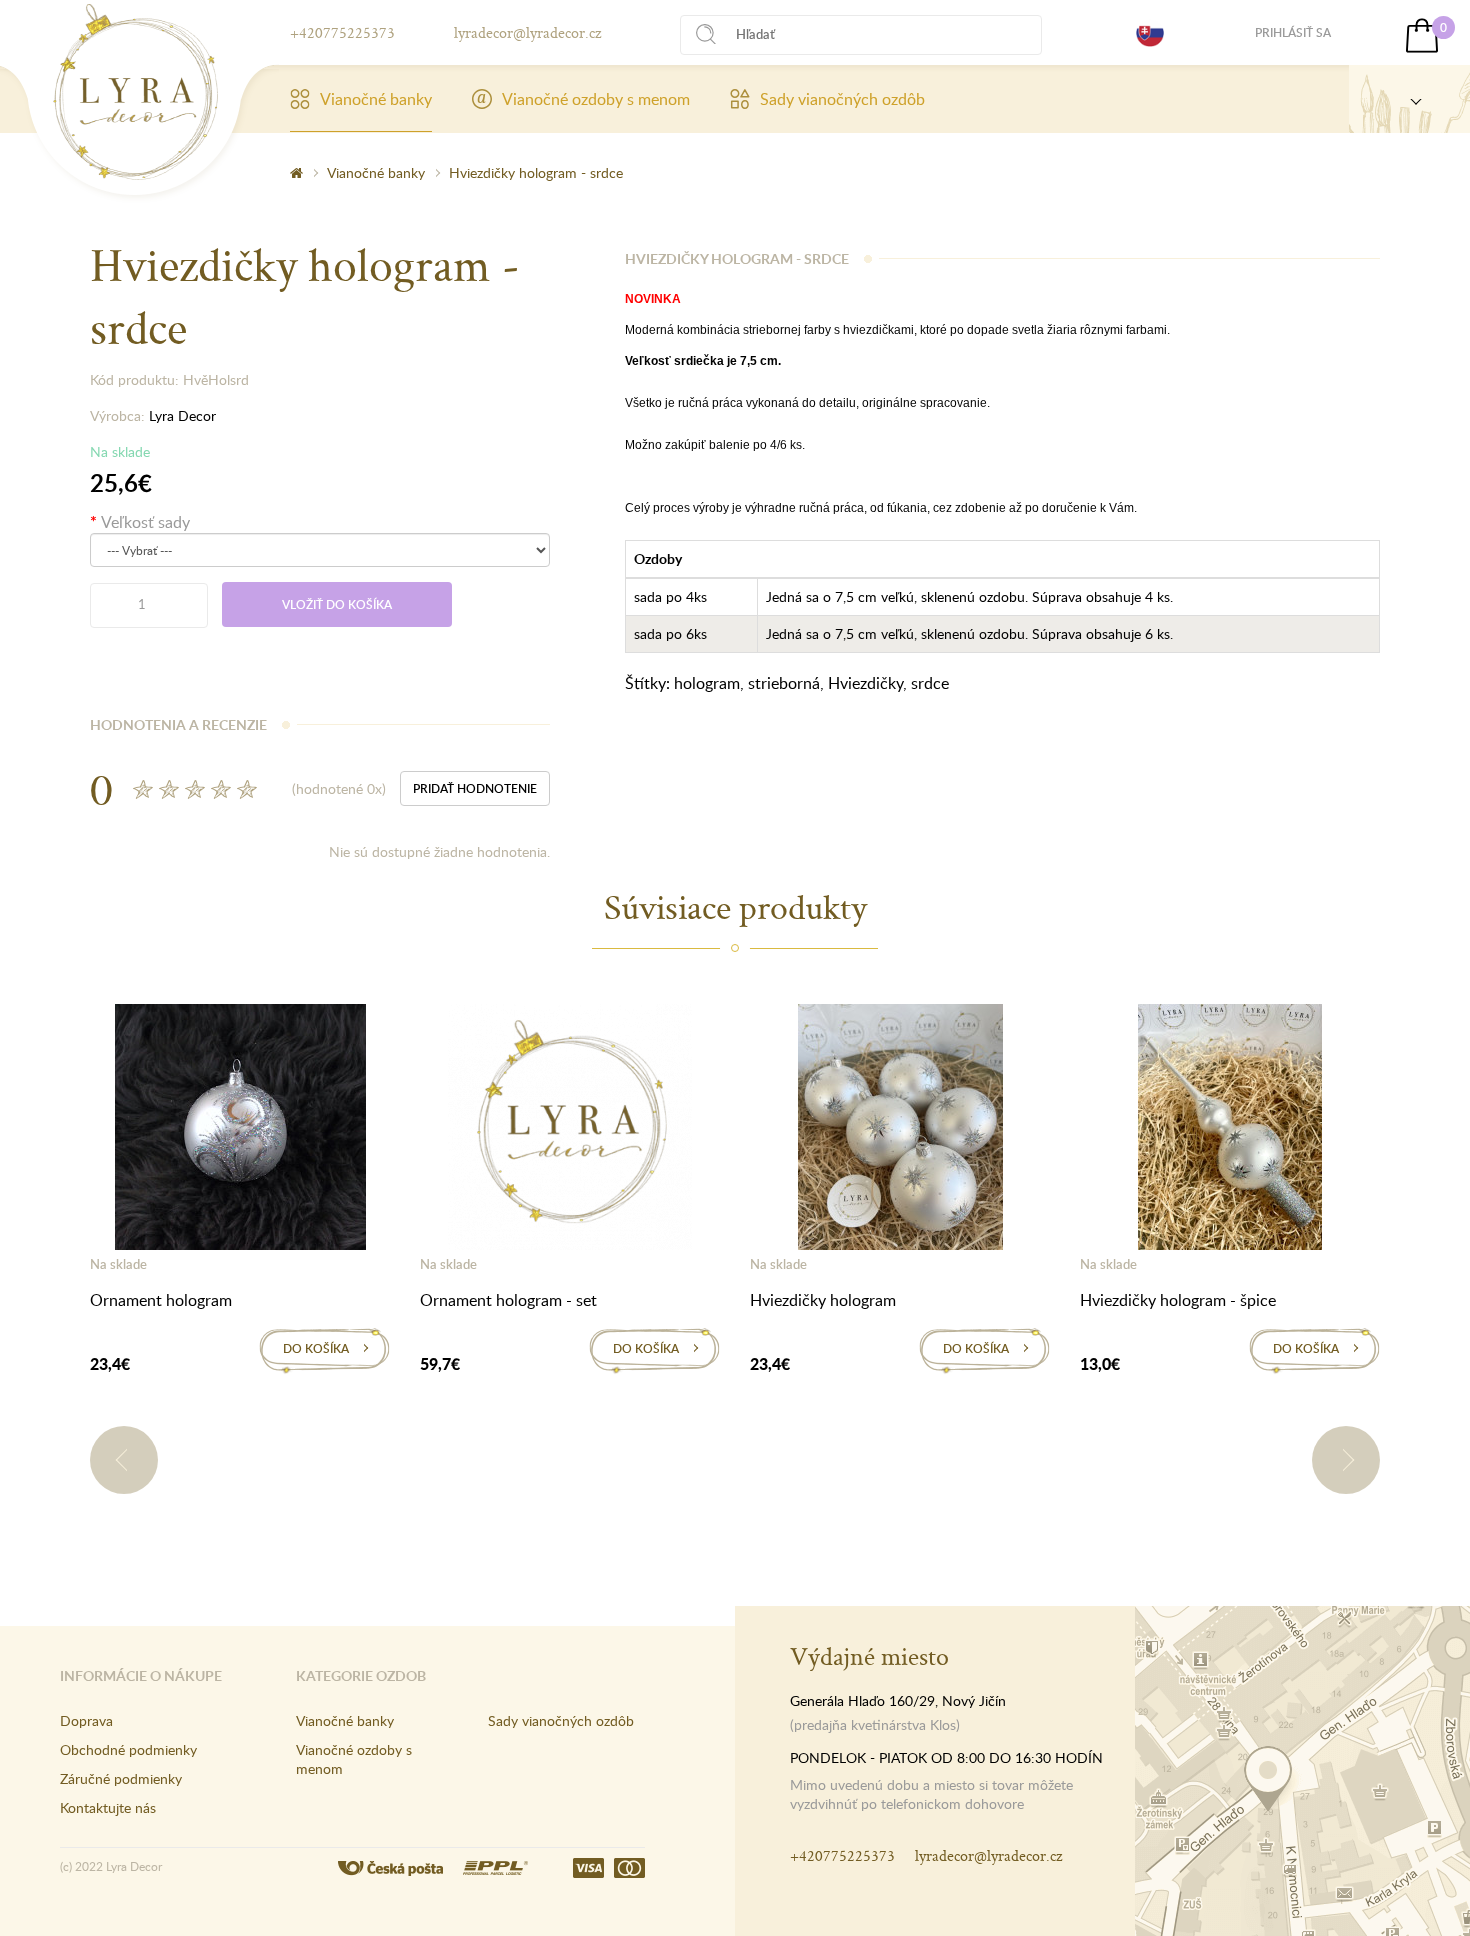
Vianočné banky (376, 99)
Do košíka (316, 1348)
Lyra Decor (182, 415)
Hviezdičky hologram (823, 1300)
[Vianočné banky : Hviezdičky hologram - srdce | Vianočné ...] (135, 92)
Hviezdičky (865, 683)
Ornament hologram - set (508, 1300)
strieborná (784, 683)
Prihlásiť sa (1293, 32)
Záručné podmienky (121, 1778)
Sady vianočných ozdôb (842, 99)
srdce (930, 683)
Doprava (86, 1720)
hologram (707, 683)
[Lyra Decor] (1409, 99)
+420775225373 (342, 32)
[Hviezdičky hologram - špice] (1230, 1131)
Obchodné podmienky (128, 1749)
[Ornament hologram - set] (570, 1131)
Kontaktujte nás (108, 1807)
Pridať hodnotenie (475, 788)
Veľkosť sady (145, 522)
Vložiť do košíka (337, 604)
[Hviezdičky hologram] (900, 1131)
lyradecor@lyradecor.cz (527, 32)
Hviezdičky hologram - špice (1178, 1300)
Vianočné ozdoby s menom (596, 99)
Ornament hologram (161, 1300)
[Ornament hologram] (240, 1131)
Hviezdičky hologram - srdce (536, 172)
